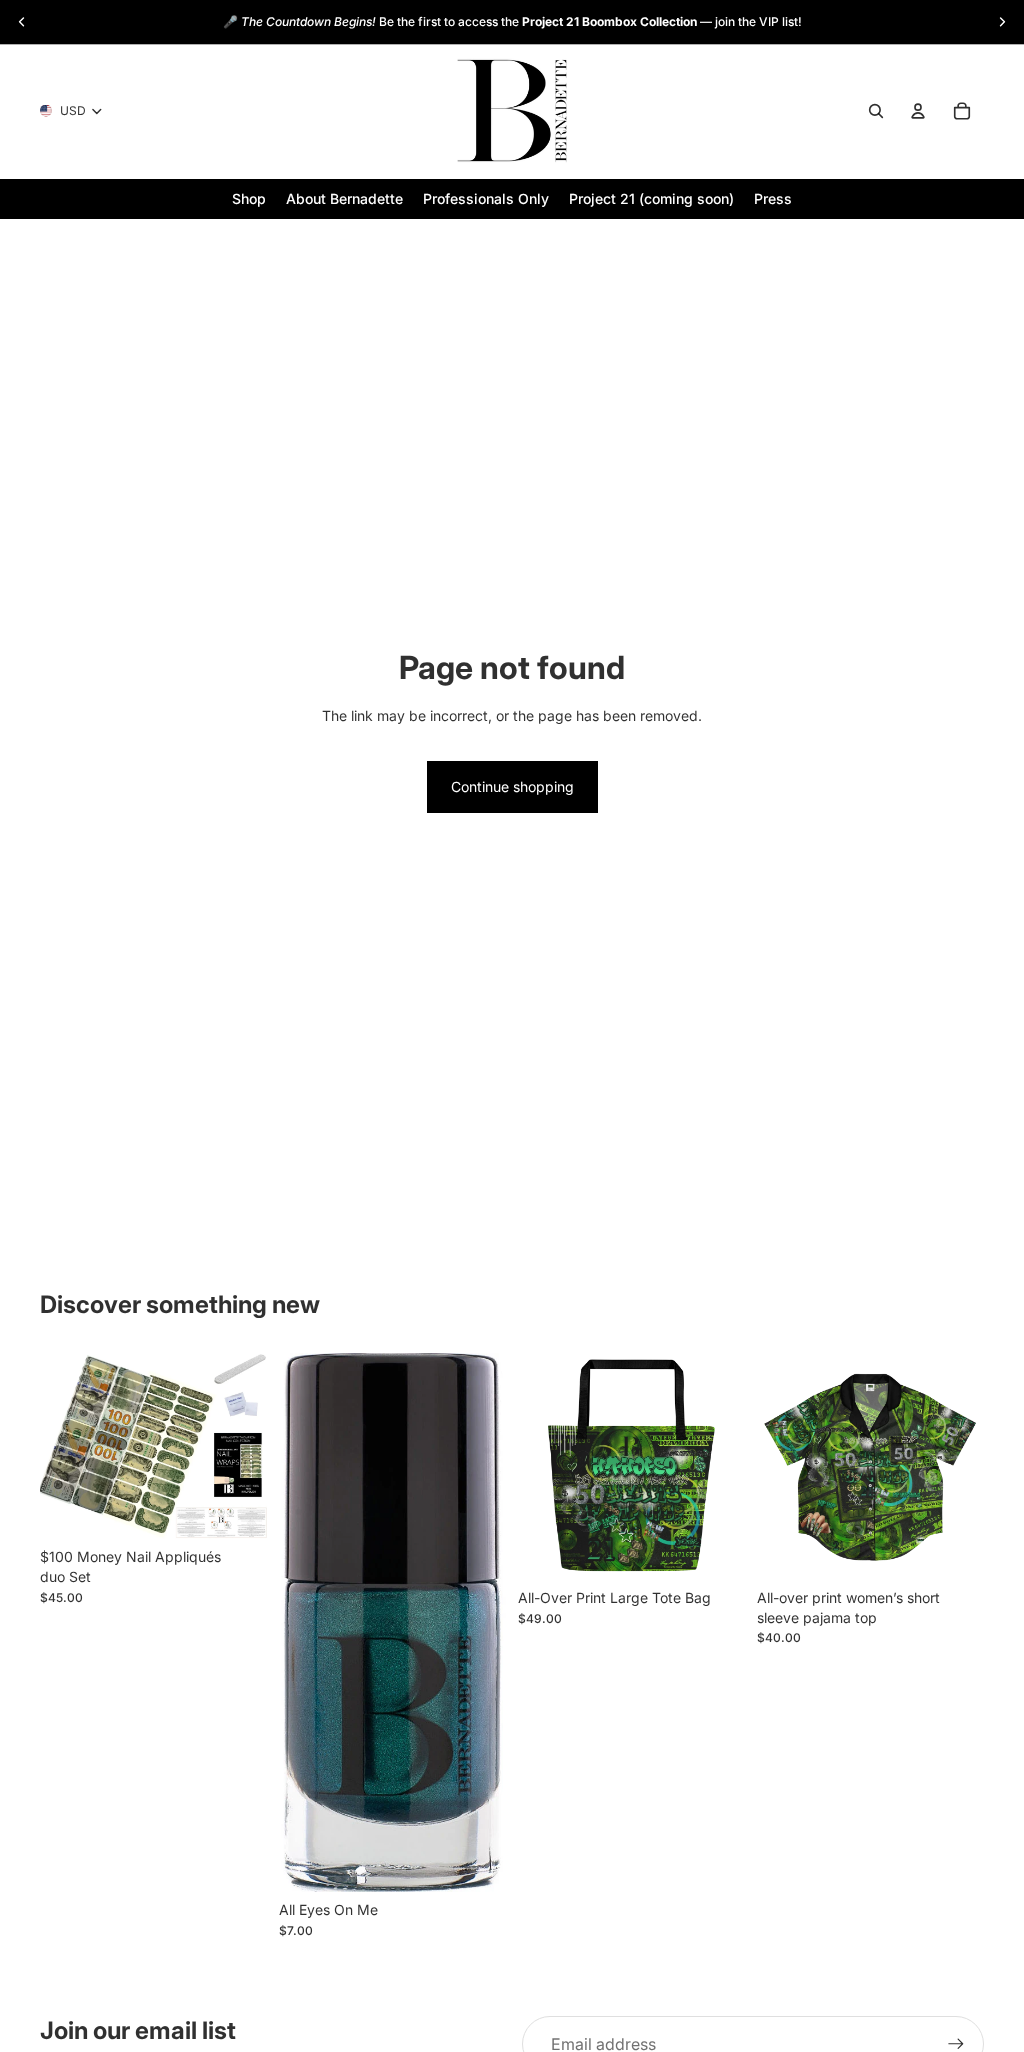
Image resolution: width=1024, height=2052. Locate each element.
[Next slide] (1002, 22)
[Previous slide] (22, 22)
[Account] (918, 111)
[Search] (876, 111)
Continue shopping (512, 786)
